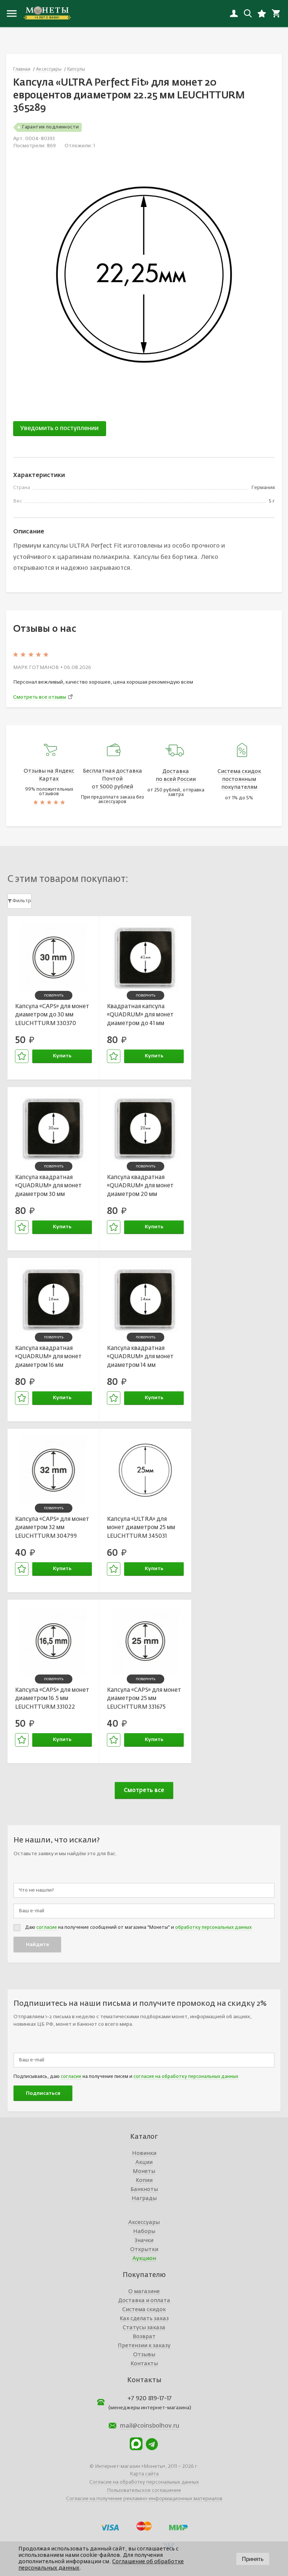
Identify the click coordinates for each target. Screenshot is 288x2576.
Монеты (144, 2171)
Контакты (144, 2364)
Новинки (144, 2153)
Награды (144, 2199)
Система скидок (144, 2310)
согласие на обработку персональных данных (186, 2077)
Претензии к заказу (144, 2346)
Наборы (144, 2232)
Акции (144, 2162)
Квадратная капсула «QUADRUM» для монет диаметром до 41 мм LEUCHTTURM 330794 (140, 1016)
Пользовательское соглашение (144, 2491)
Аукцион (144, 2259)
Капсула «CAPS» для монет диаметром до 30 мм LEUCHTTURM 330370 (52, 1015)
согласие (47, 1928)
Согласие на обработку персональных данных (144, 2482)
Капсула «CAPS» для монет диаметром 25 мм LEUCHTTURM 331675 (144, 1699)
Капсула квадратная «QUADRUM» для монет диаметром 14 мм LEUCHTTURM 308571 (140, 1358)
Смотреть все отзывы (40, 697)
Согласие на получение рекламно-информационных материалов (144, 2499)
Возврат (144, 2337)
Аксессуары (144, 2223)
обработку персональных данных (213, 1928)
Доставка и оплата (144, 2301)
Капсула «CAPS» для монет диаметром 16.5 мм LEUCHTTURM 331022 (52, 1699)
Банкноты (144, 2189)
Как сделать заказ (144, 2319)
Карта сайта (144, 2474)
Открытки (144, 2250)
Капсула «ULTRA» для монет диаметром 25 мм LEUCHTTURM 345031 (141, 1528)
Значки (144, 2241)
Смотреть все (144, 1790)
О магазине (144, 2292)
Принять (253, 2559)
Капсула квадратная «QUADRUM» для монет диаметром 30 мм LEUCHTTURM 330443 (48, 1187)
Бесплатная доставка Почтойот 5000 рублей (112, 779)
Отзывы (144, 2355)
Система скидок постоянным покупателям (239, 779)
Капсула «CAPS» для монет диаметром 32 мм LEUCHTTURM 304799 (52, 1528)
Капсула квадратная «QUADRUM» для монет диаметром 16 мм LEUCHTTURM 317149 (48, 1358)
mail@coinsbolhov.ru (150, 2426)
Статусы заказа (144, 2328)
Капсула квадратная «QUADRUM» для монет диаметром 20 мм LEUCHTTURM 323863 (140, 1187)
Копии (144, 2180)
